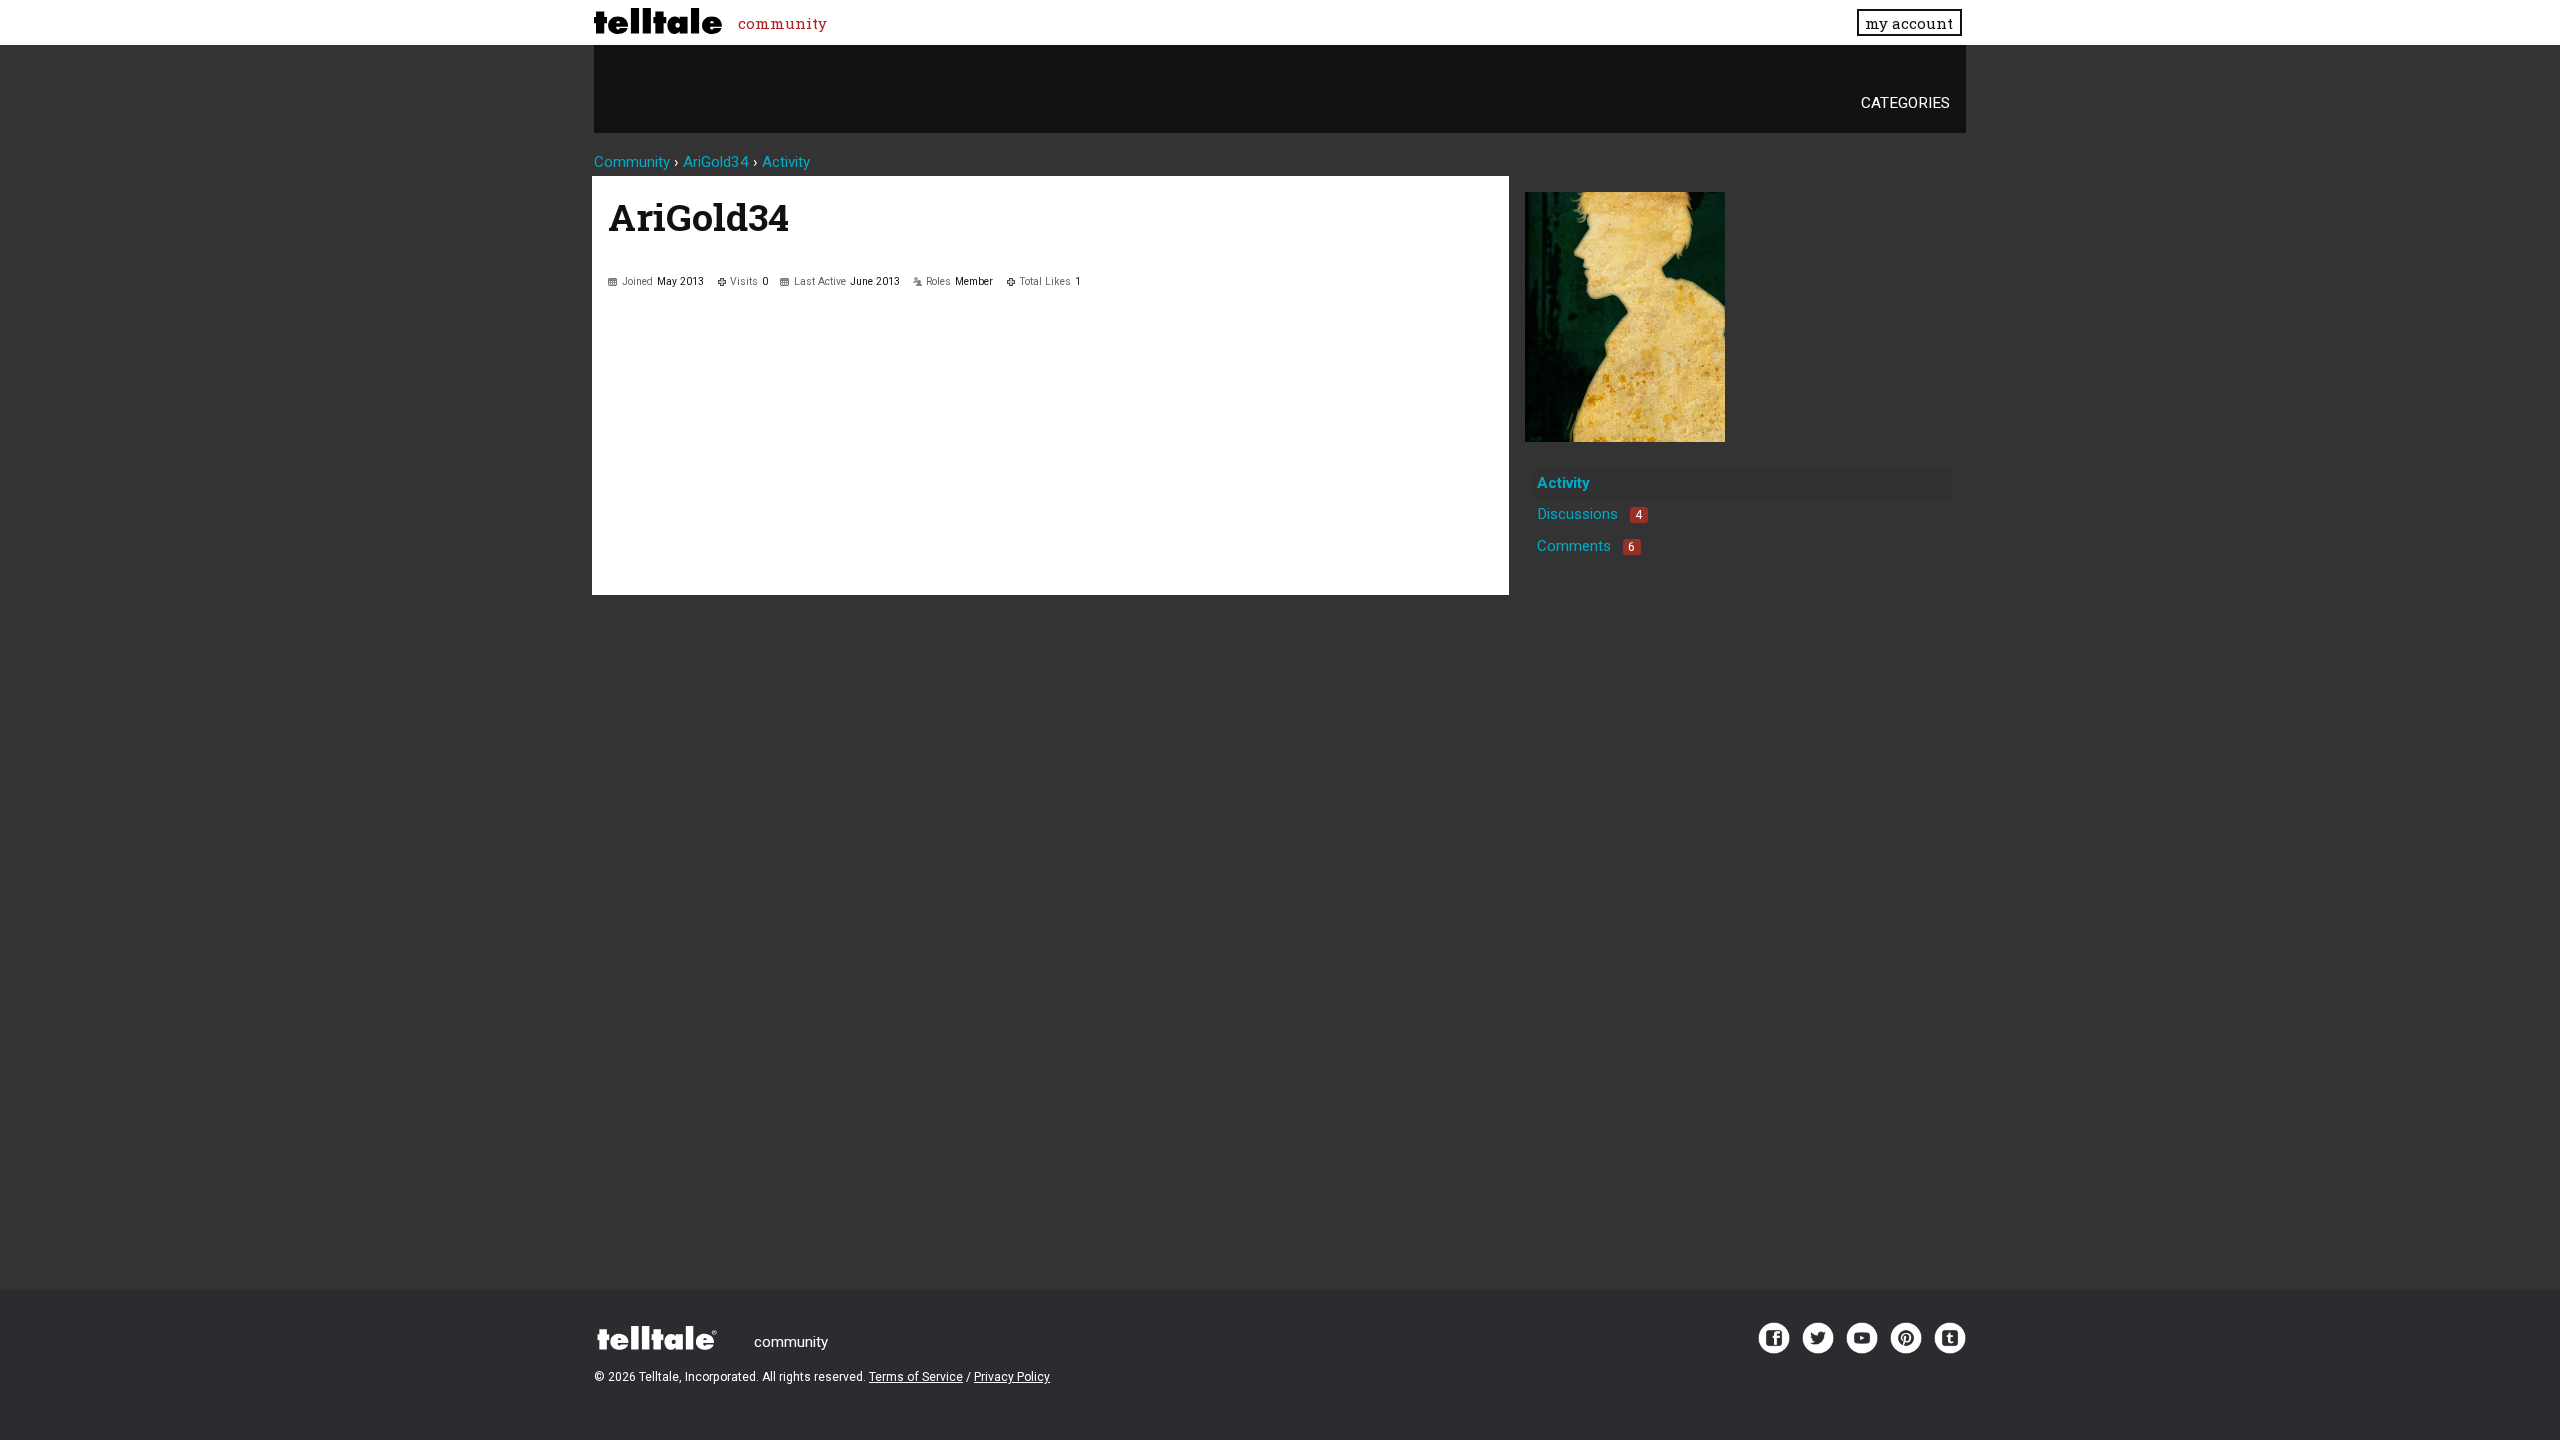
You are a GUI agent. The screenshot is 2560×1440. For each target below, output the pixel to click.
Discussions (1589, 514)
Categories (1905, 103)
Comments (1586, 546)
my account (1909, 23)
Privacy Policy (1012, 1377)
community (782, 23)
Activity (1563, 483)
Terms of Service (916, 1377)
